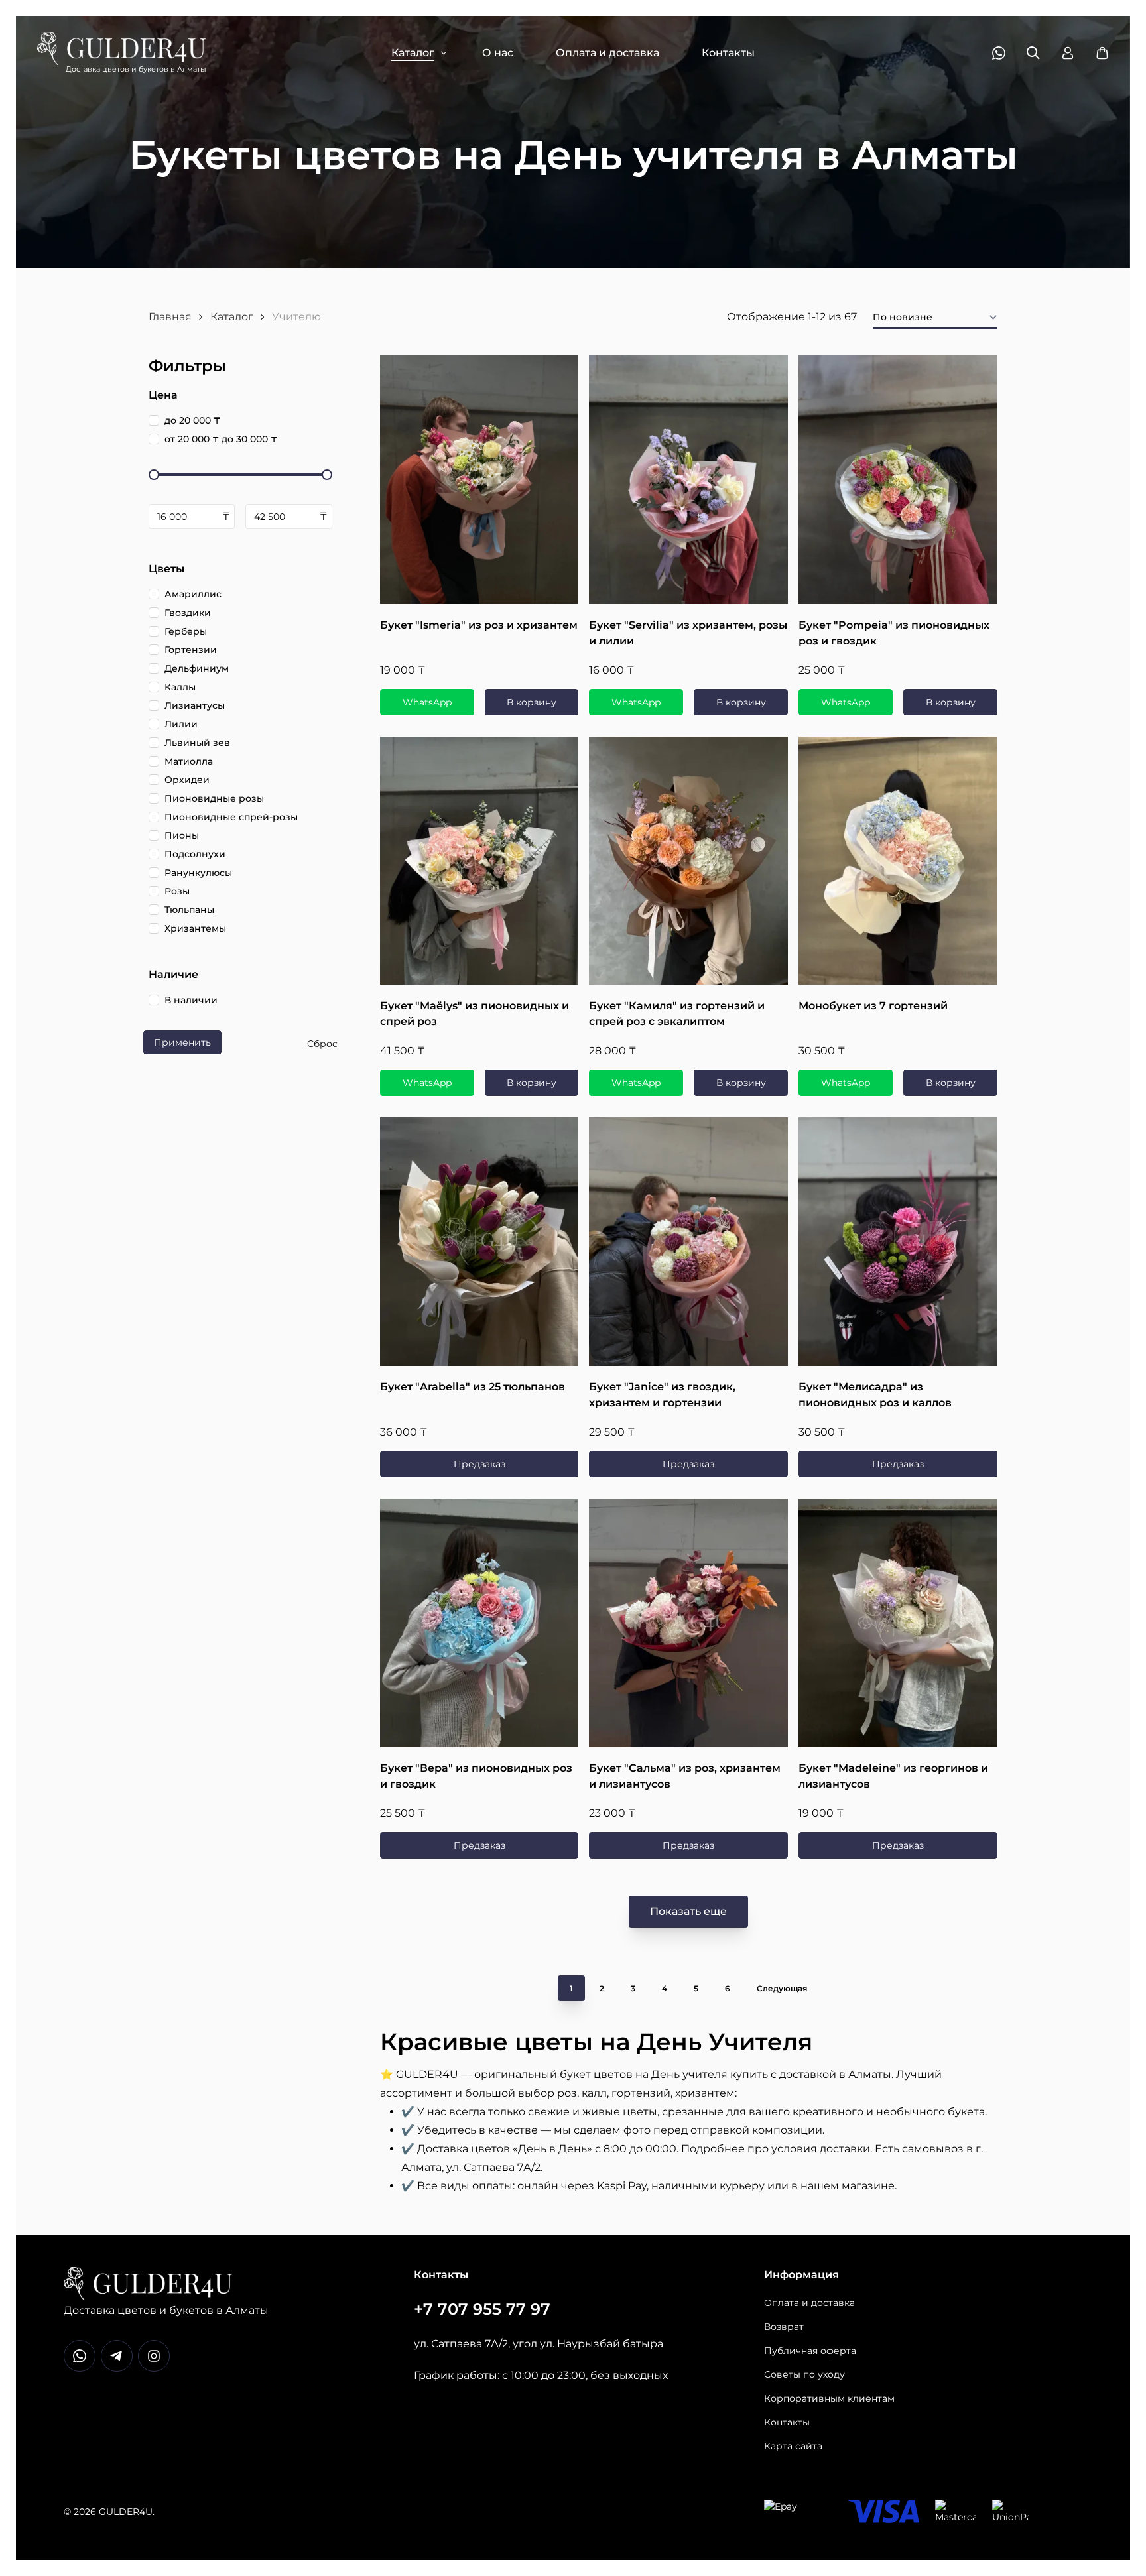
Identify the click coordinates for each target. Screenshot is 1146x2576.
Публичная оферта (810, 2351)
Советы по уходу (804, 2374)
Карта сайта (793, 2446)
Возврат (784, 2327)
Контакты (728, 53)
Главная (170, 317)
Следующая (782, 1988)
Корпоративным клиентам (829, 2398)
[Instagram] (154, 2356)
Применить (182, 1042)
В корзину (532, 702)
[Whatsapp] (80, 2356)
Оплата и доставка (607, 53)
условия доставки (821, 2149)
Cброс (322, 1044)
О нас (498, 53)
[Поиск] (1033, 53)
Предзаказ (479, 1464)
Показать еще (688, 1911)
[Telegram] (117, 2356)
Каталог (413, 53)
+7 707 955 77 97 (482, 2309)
